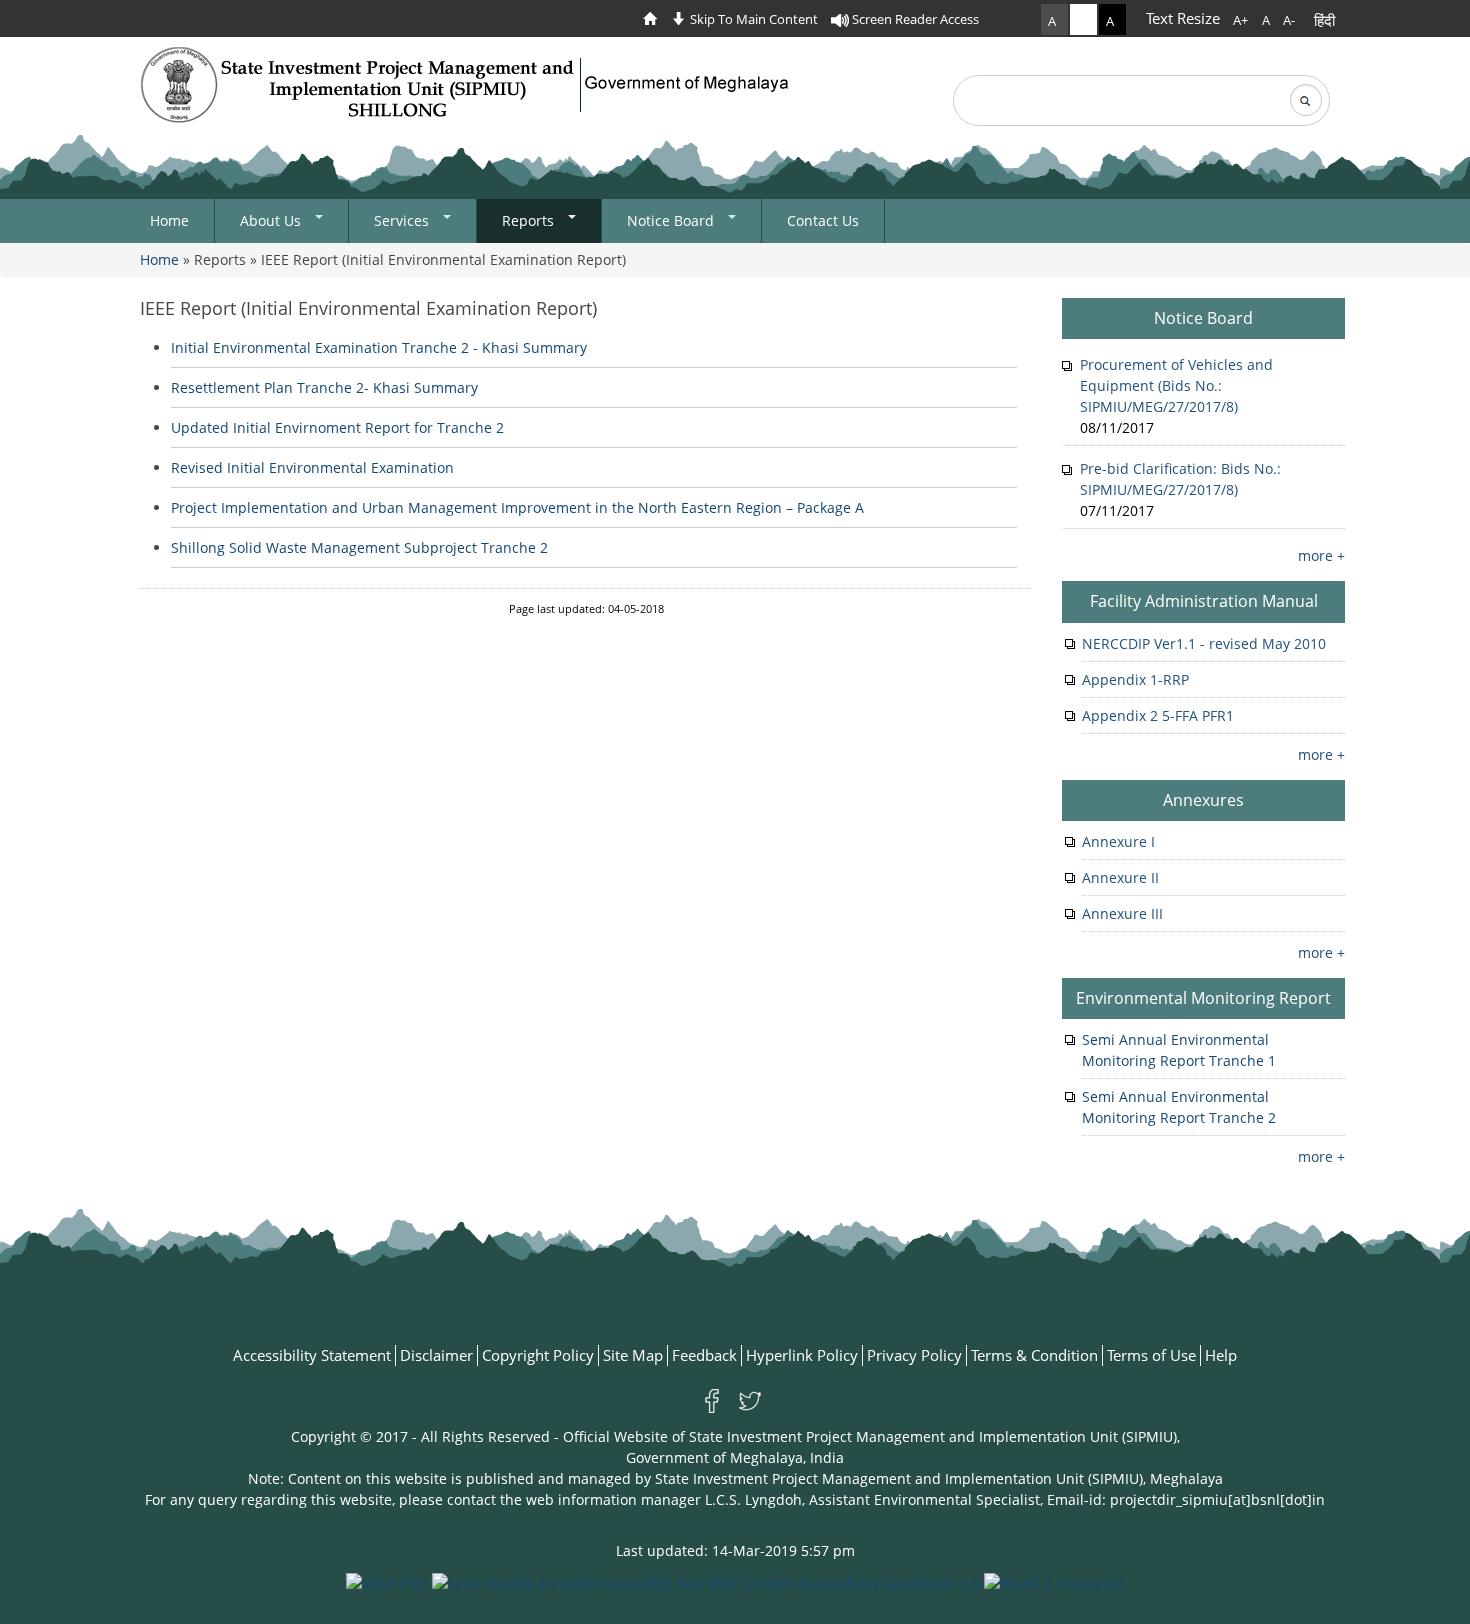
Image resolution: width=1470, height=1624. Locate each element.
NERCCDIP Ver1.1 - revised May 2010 (1204, 643)
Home (169, 220)
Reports (530, 220)
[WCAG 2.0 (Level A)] (1054, 1581)
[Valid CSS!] (387, 1581)
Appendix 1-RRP (1135, 679)
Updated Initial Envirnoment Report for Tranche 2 (337, 427)
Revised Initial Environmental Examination (312, 467)
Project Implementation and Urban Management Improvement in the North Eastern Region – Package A (517, 507)
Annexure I (1118, 841)
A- (1289, 20)
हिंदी (1324, 20)
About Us (272, 220)
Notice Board (672, 220)
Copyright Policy (538, 1355)
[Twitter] (750, 1399)
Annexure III (1122, 913)
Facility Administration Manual (1204, 601)
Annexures (1203, 800)
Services (403, 220)
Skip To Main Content (752, 19)
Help (1221, 1355)
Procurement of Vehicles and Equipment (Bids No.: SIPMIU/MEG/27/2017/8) (1176, 385)
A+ (1240, 20)
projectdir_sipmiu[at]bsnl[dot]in (1217, 1499)
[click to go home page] (655, 19)
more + (1321, 555)
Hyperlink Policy (802, 1355)
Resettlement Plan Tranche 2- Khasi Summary (324, 387)
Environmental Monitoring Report (1203, 998)
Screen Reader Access (914, 19)
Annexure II (1120, 877)
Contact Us (823, 220)
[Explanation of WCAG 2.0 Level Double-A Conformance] (706, 1581)
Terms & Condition (1034, 1355)
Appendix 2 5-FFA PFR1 (1158, 715)
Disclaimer (436, 1355)
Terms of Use (1151, 1355)
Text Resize (1183, 18)
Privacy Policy (914, 1355)
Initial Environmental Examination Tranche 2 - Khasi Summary (379, 347)
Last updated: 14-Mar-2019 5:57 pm (735, 1550)
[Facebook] (716, 1399)
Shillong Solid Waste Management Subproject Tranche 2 (359, 547)
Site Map (633, 1355)
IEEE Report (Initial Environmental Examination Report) (368, 308)
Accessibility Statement (312, 1355)
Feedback (704, 1355)
